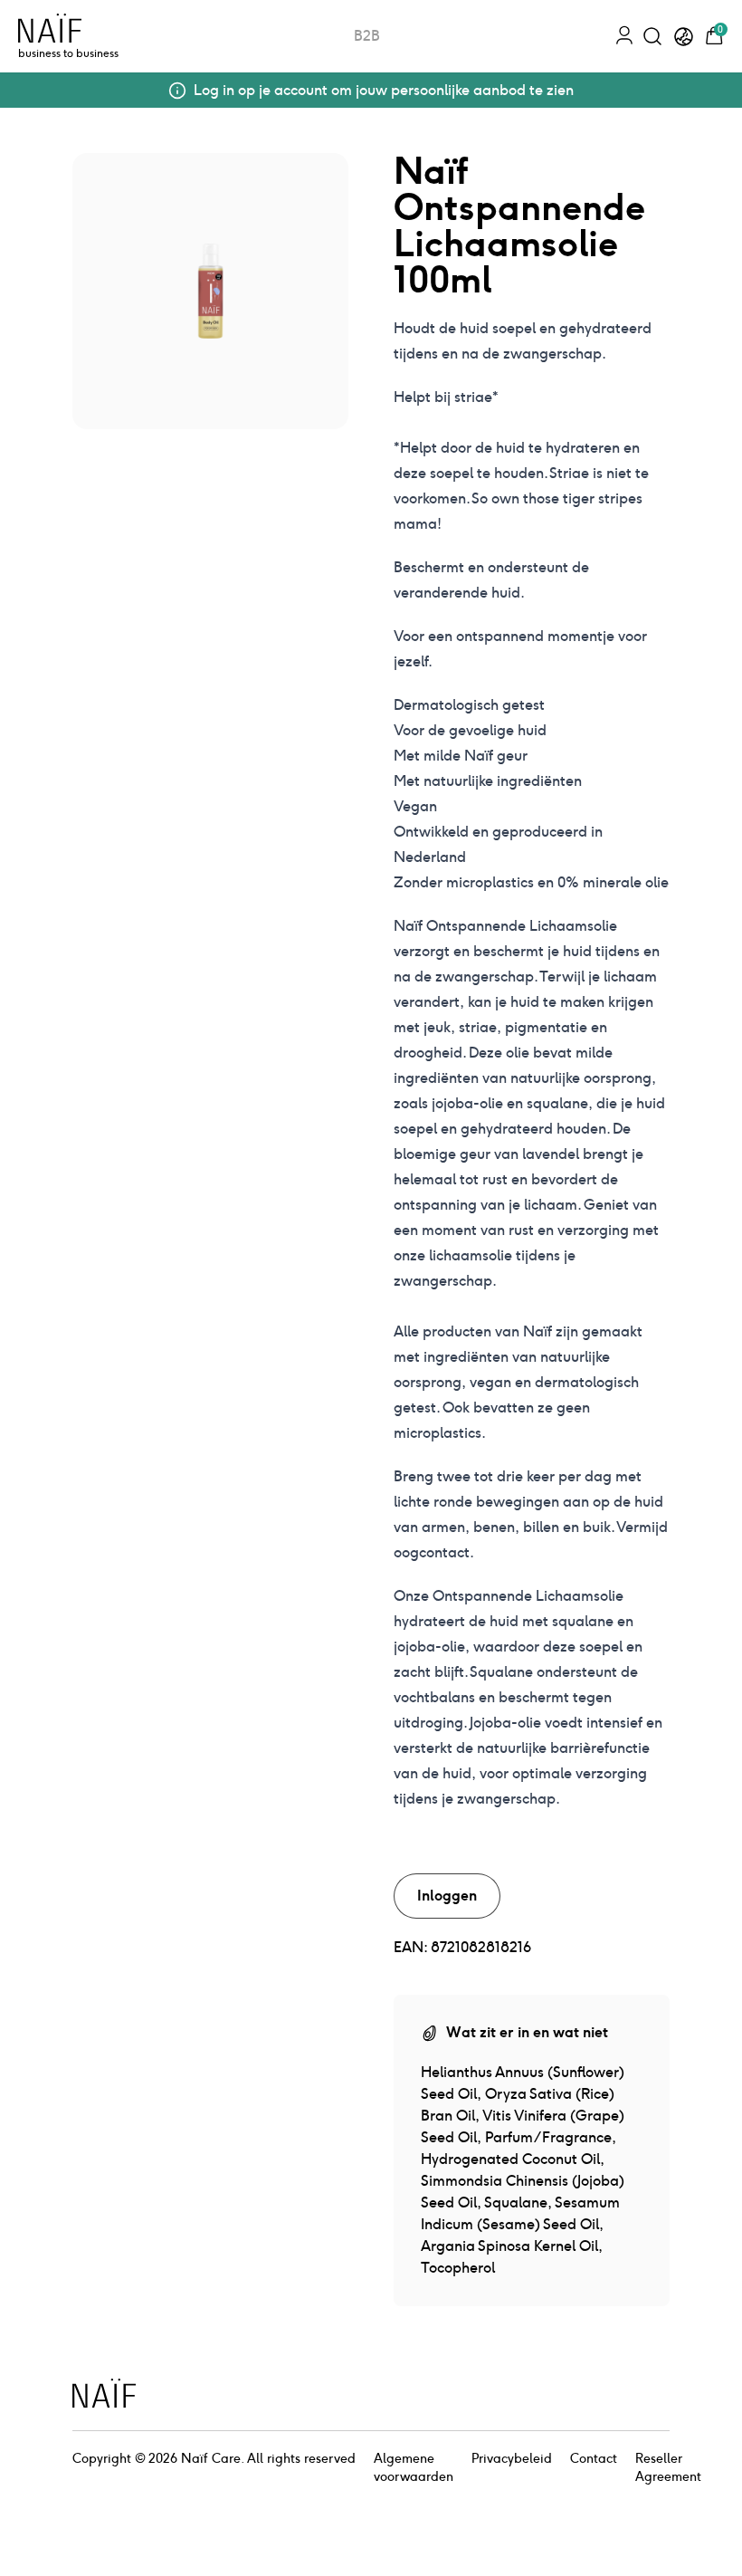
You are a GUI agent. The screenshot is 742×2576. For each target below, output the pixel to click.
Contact (594, 2458)
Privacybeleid (512, 2458)
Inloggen (447, 1896)
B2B (367, 36)
